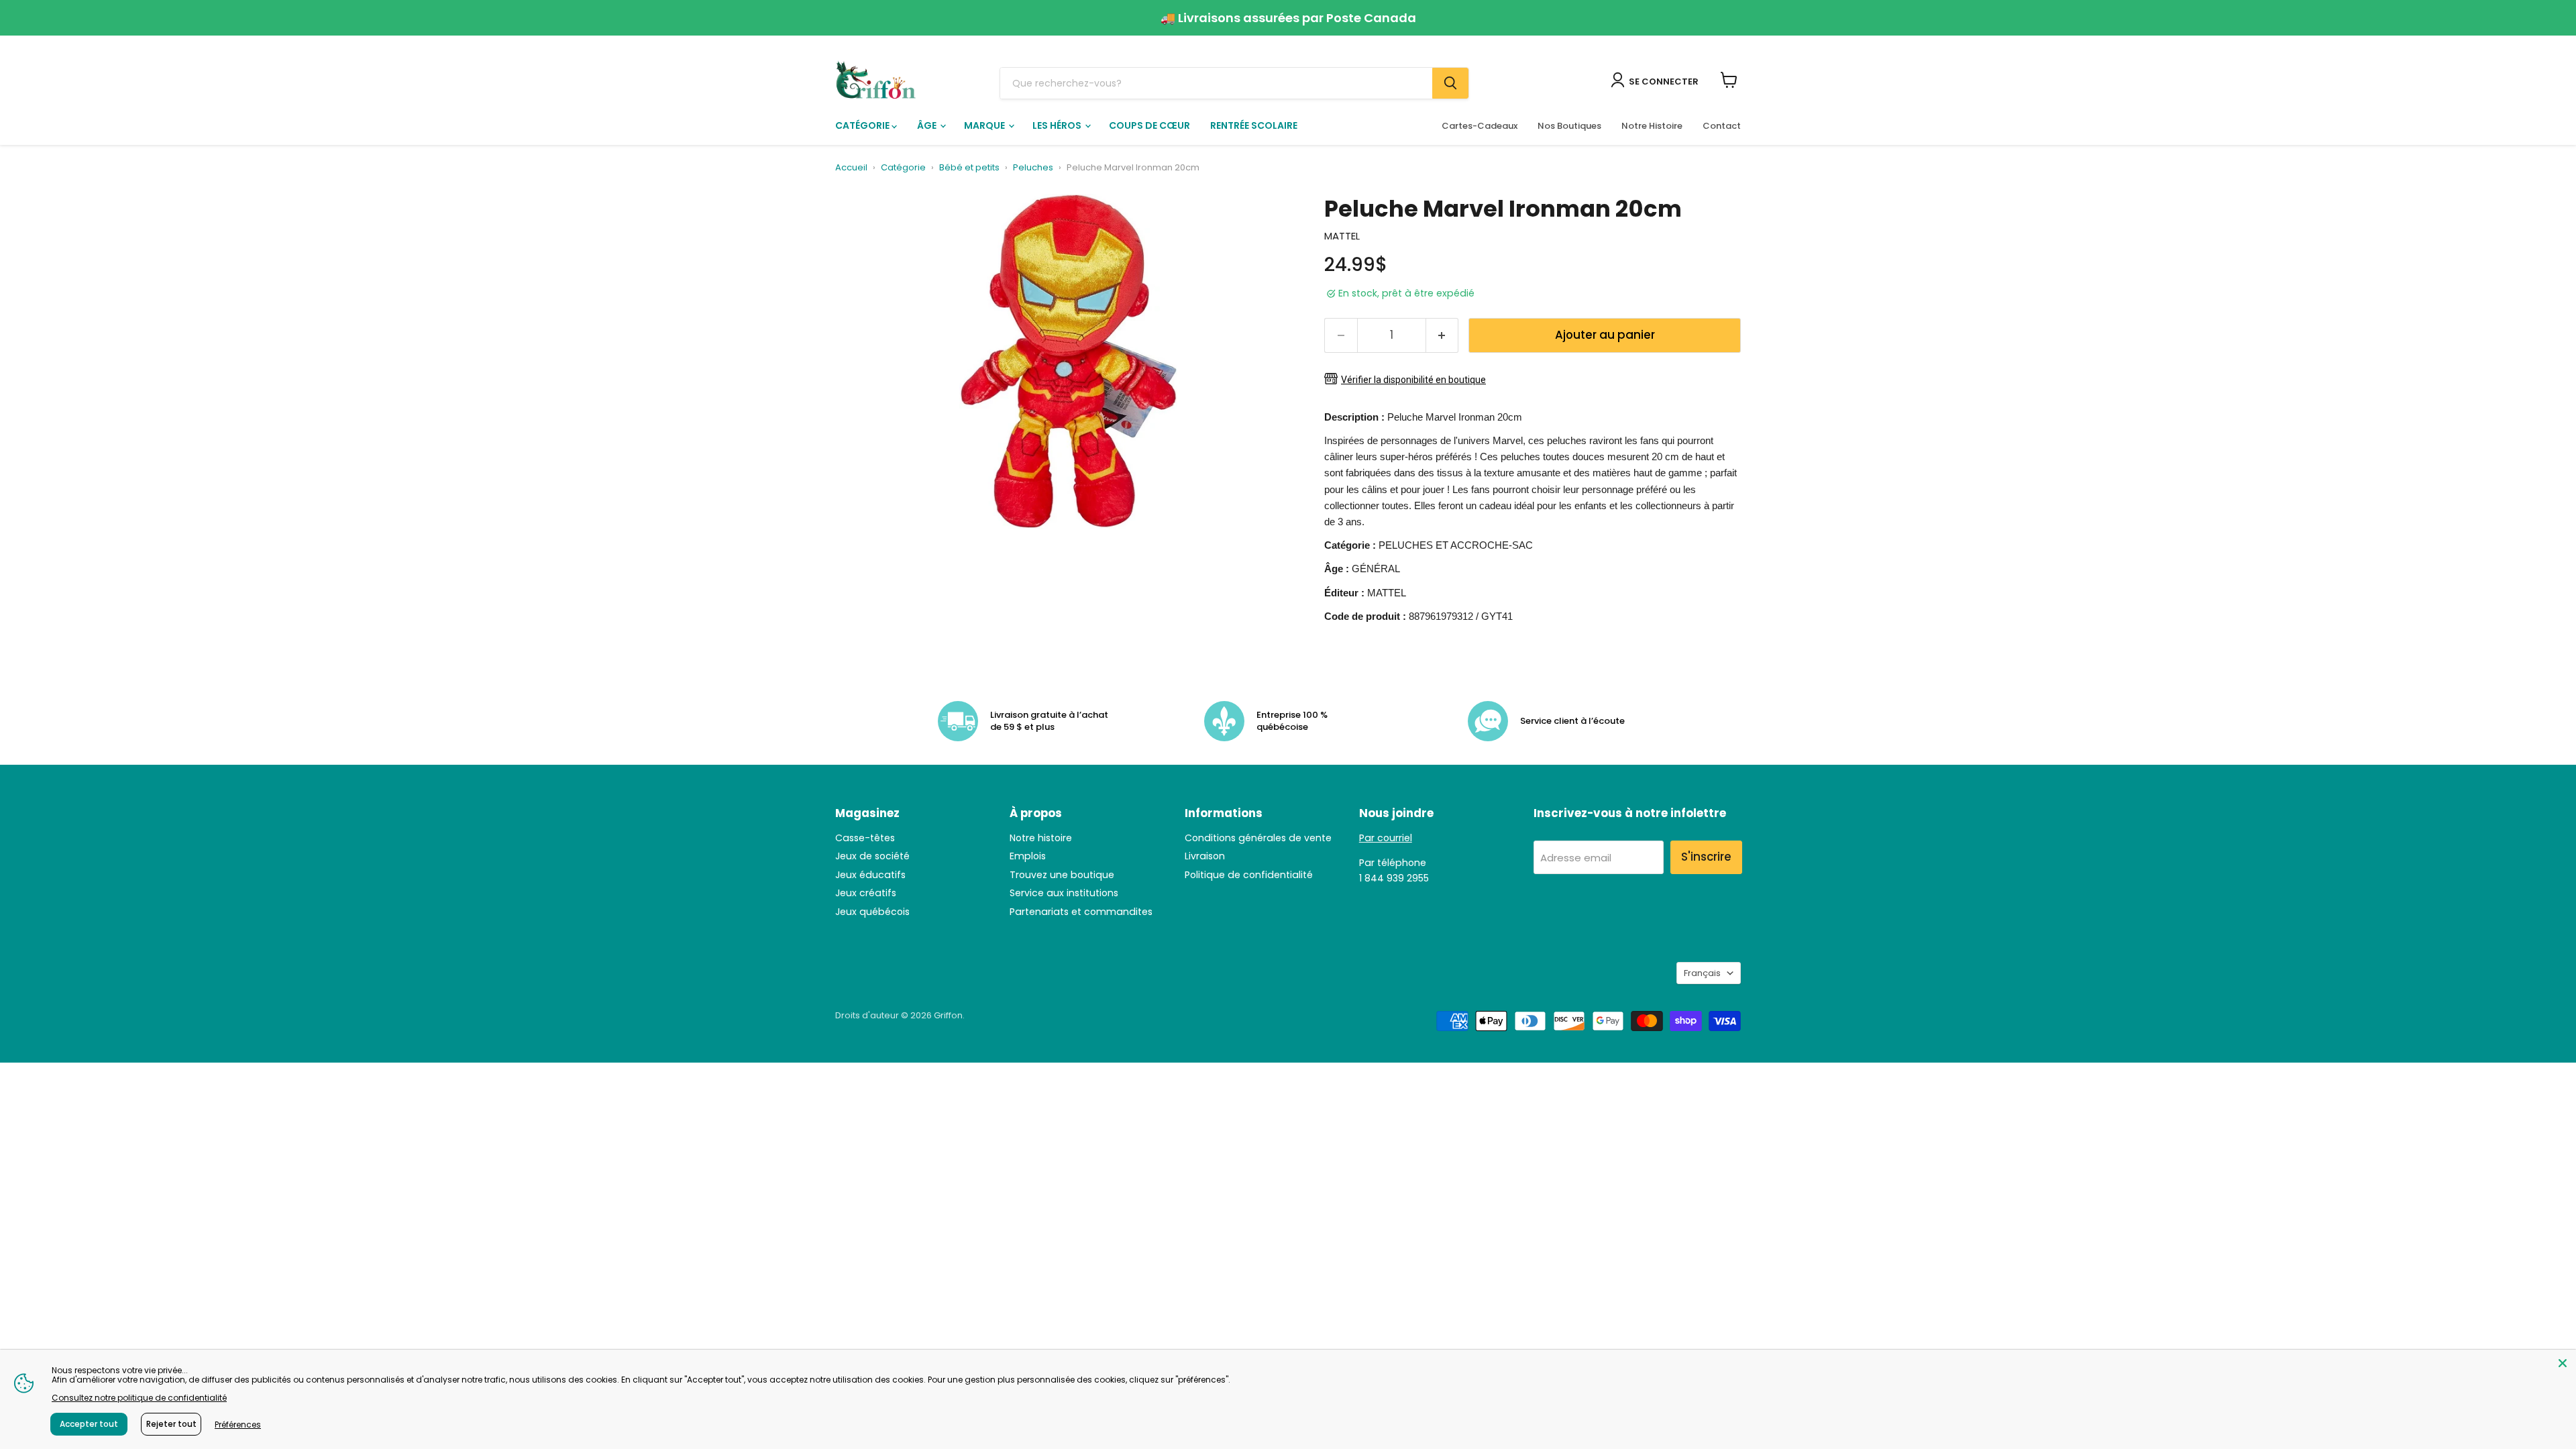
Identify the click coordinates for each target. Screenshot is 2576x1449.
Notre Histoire (1652, 126)
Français (1702, 973)
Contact (1722, 126)
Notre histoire (1041, 838)
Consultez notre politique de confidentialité (139, 1398)
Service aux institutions (1064, 893)
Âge (928, 125)
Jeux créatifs (866, 893)
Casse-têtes (865, 838)
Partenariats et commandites (1081, 912)
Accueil (851, 168)
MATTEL (1342, 236)
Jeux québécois (872, 912)
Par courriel (1386, 838)
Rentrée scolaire (1254, 125)
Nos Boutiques (1569, 126)
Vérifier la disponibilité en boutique (1413, 380)
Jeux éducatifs (870, 875)
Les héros (1058, 125)
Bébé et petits (969, 168)
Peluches (1033, 168)
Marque (985, 125)
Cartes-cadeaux (1480, 126)
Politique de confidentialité (1249, 875)
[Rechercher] (1450, 83)
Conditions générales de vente (1258, 838)
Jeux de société (872, 856)
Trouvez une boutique (1062, 875)
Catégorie (863, 125)
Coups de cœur (1149, 125)
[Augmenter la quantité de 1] (1443, 335)
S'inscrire (1706, 857)
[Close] (2563, 1363)
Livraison (1205, 856)
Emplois (1028, 856)
